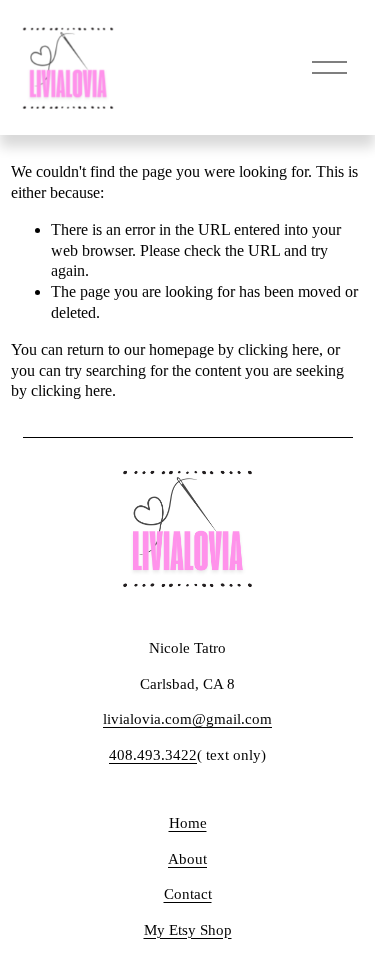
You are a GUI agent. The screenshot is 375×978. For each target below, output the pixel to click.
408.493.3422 (153, 755)
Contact (188, 894)
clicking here (278, 349)
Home (188, 823)
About (187, 859)
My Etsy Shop (188, 930)
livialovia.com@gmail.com (187, 719)
